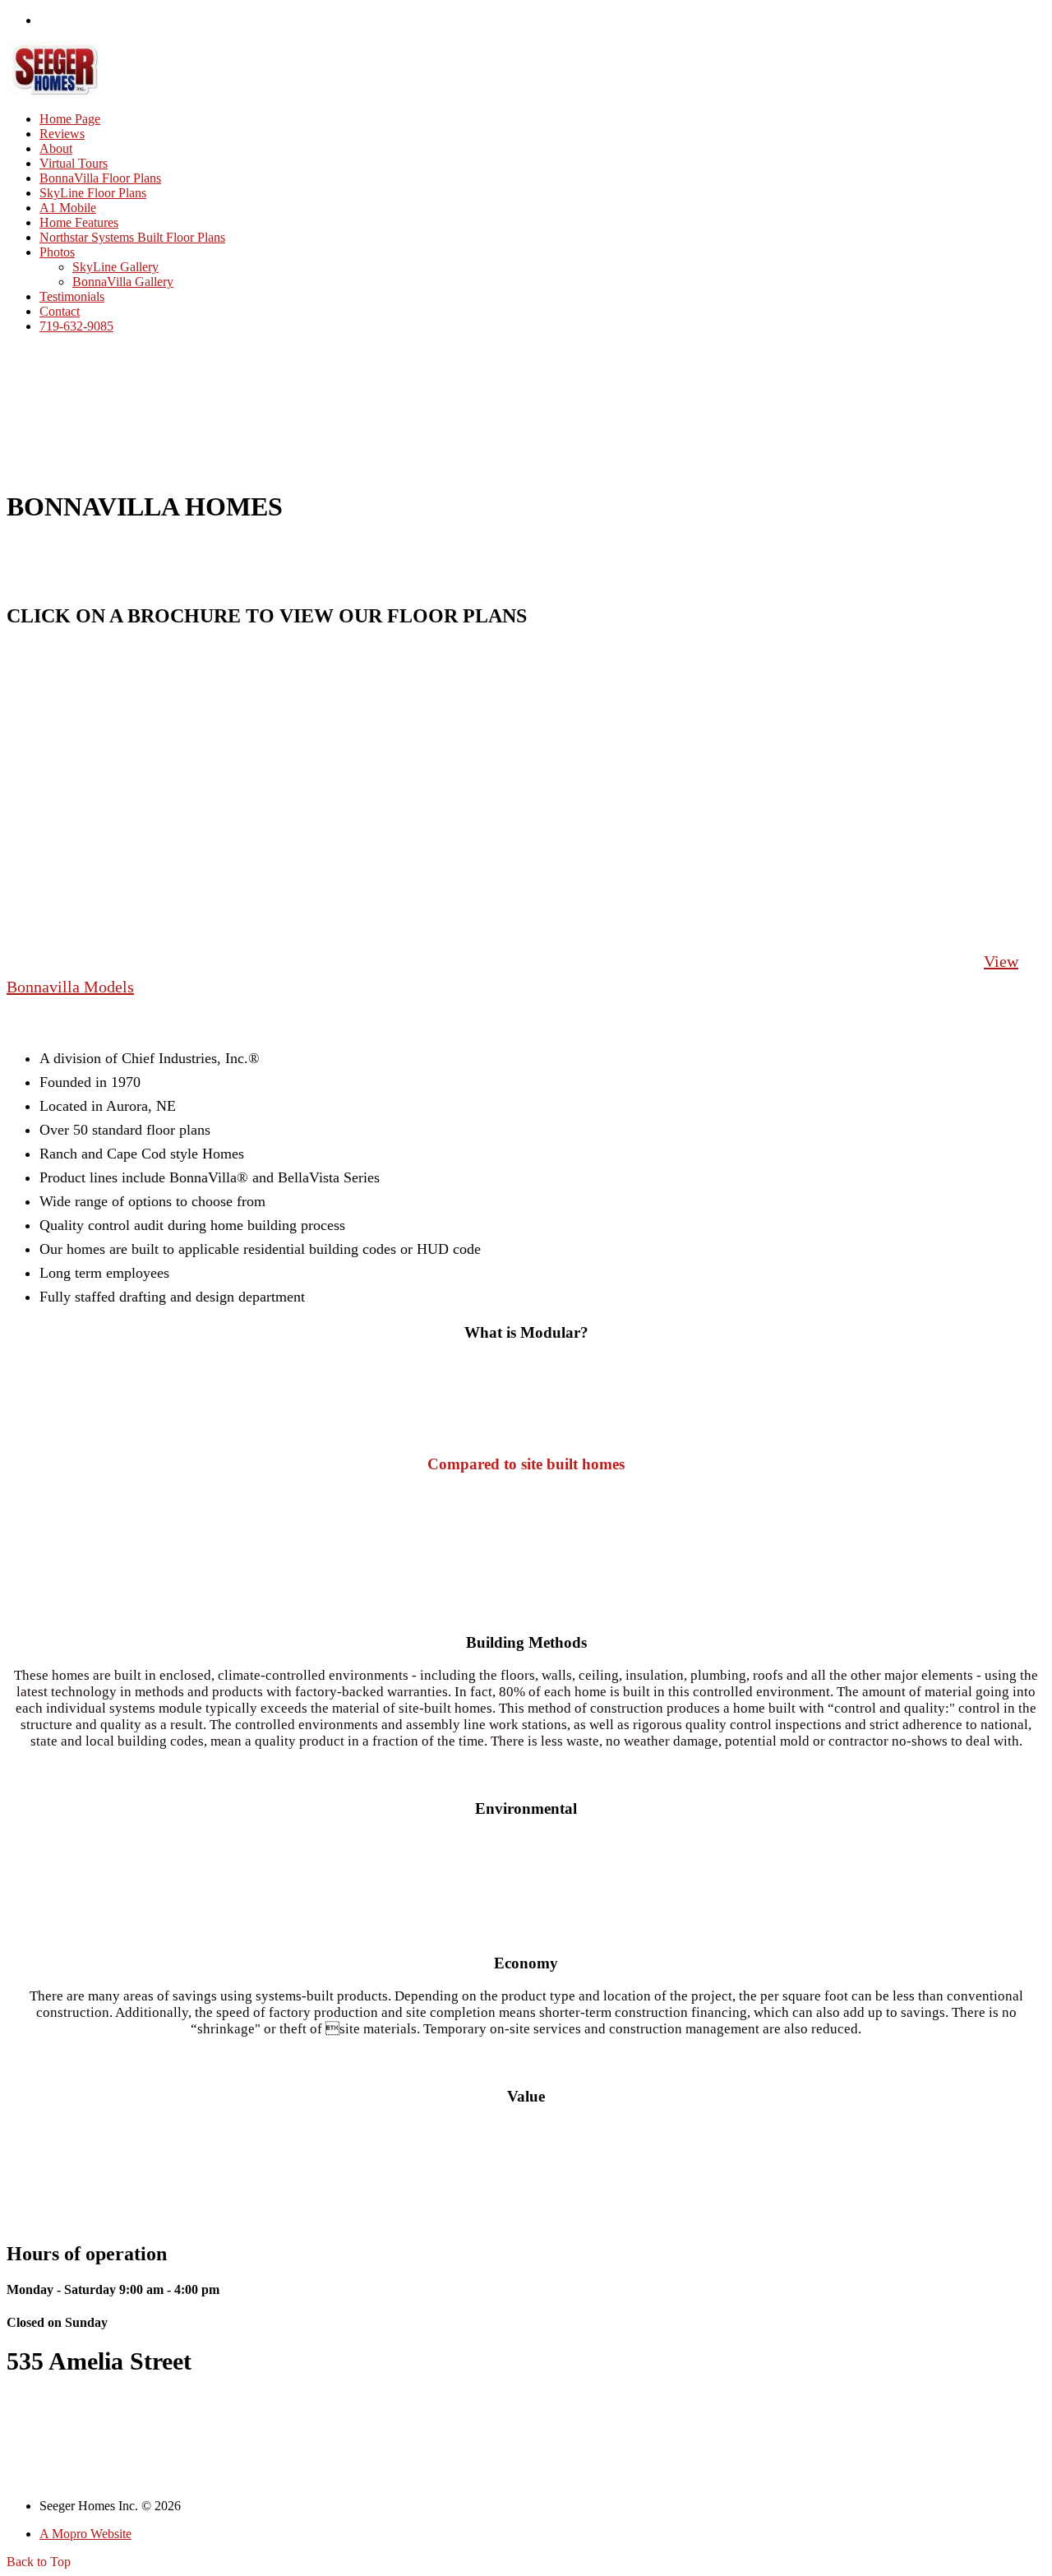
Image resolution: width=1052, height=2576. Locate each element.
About (56, 148)
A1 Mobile (68, 208)
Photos (57, 252)
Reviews (62, 134)
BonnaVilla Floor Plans (100, 178)
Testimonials (72, 296)
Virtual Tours (74, 163)
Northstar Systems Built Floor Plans (132, 237)
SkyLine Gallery (115, 267)
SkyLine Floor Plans (93, 193)
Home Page (70, 119)
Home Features (79, 222)
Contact (60, 311)
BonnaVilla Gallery (123, 282)
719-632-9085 (76, 326)
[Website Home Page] (55, 94)
